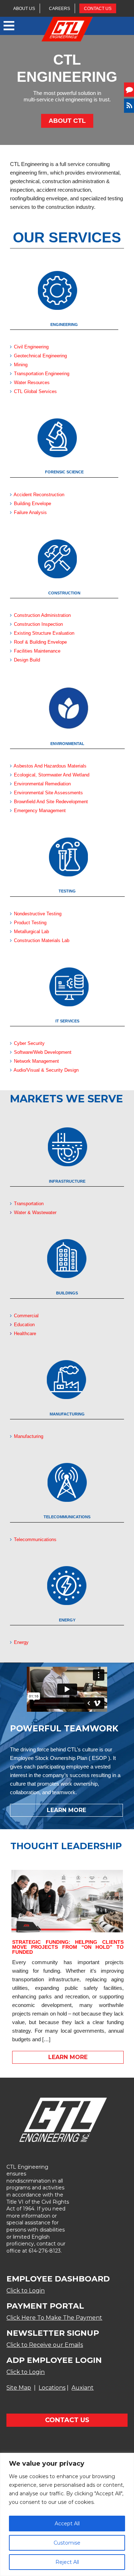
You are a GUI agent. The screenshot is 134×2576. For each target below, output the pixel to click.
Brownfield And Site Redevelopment (51, 802)
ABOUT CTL (67, 121)
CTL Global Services (35, 391)
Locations (52, 2388)
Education (24, 1325)
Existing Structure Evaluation (44, 633)
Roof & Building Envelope (40, 642)
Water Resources (32, 383)
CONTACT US (98, 9)
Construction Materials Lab (42, 940)
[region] (67, 2514)
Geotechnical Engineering (40, 356)
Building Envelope (33, 504)
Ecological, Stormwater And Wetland (52, 775)
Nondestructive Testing (38, 914)
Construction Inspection (38, 624)
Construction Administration (42, 615)
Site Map (19, 2388)
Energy (21, 1642)
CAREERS (59, 9)
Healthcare (24, 1334)
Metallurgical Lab (31, 932)
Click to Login (26, 2291)
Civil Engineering (31, 347)
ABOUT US (24, 9)
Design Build (27, 660)
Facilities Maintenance (37, 651)
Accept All (67, 2524)
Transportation (28, 1204)
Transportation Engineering (42, 374)
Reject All (67, 2562)
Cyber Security (29, 1043)
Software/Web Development (43, 1052)
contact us (67, 2420)
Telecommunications (35, 1539)
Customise (67, 2543)
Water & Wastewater (34, 1212)
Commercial (26, 1316)
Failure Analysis (30, 512)
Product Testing (30, 923)
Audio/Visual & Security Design (46, 1070)
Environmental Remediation (42, 784)
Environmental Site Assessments (48, 793)
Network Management (36, 1061)
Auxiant (83, 2388)
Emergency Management (40, 811)
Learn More (66, 1810)
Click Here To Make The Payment (54, 2318)
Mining (21, 365)
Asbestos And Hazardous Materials (49, 766)
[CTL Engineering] (67, 30)
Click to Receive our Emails (45, 2345)
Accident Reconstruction (39, 495)
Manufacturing (28, 1436)
